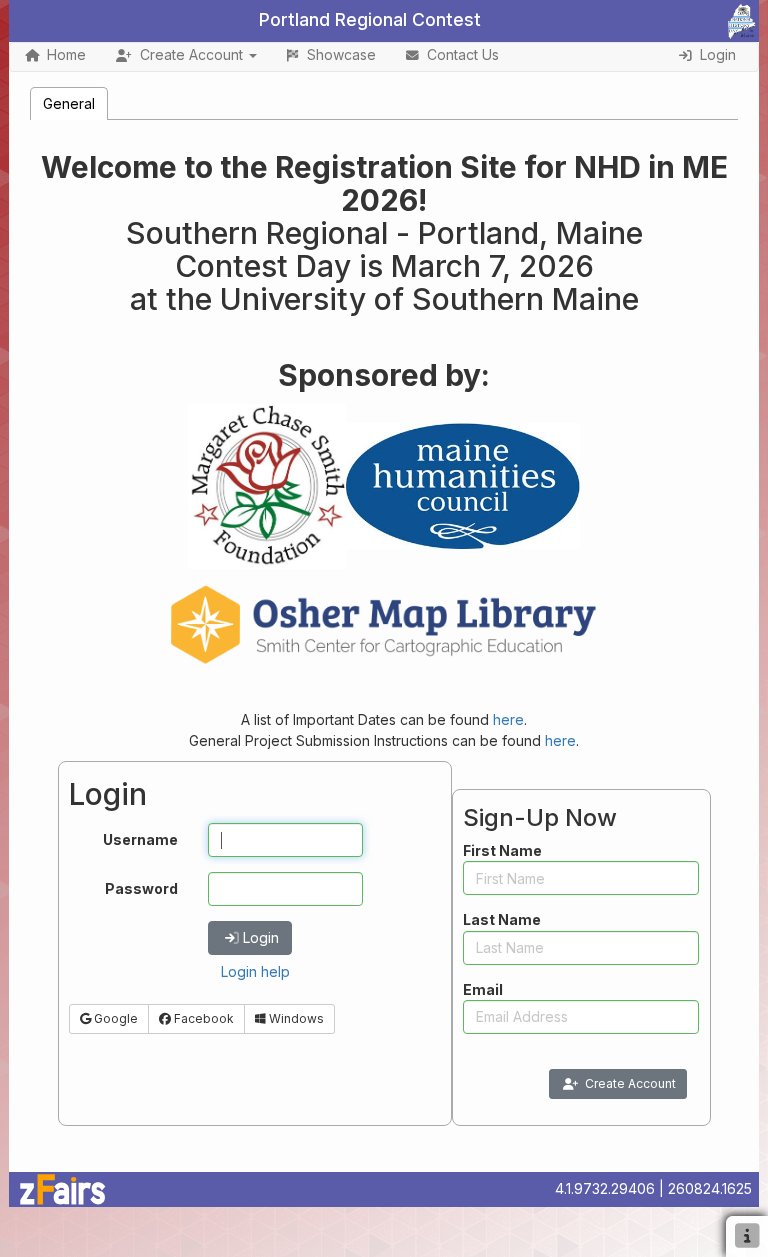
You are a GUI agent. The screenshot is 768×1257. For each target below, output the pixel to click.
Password (141, 888)
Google (114, 1018)
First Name (502, 850)
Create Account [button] (191, 54)
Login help (255, 971)
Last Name (502, 919)
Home (66, 54)
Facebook (202, 1018)
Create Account (630, 1083)
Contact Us (463, 54)
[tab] (69, 103)
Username (140, 839)
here (508, 719)
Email (483, 989)
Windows (295, 1018)
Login (261, 937)
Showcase (341, 54)
